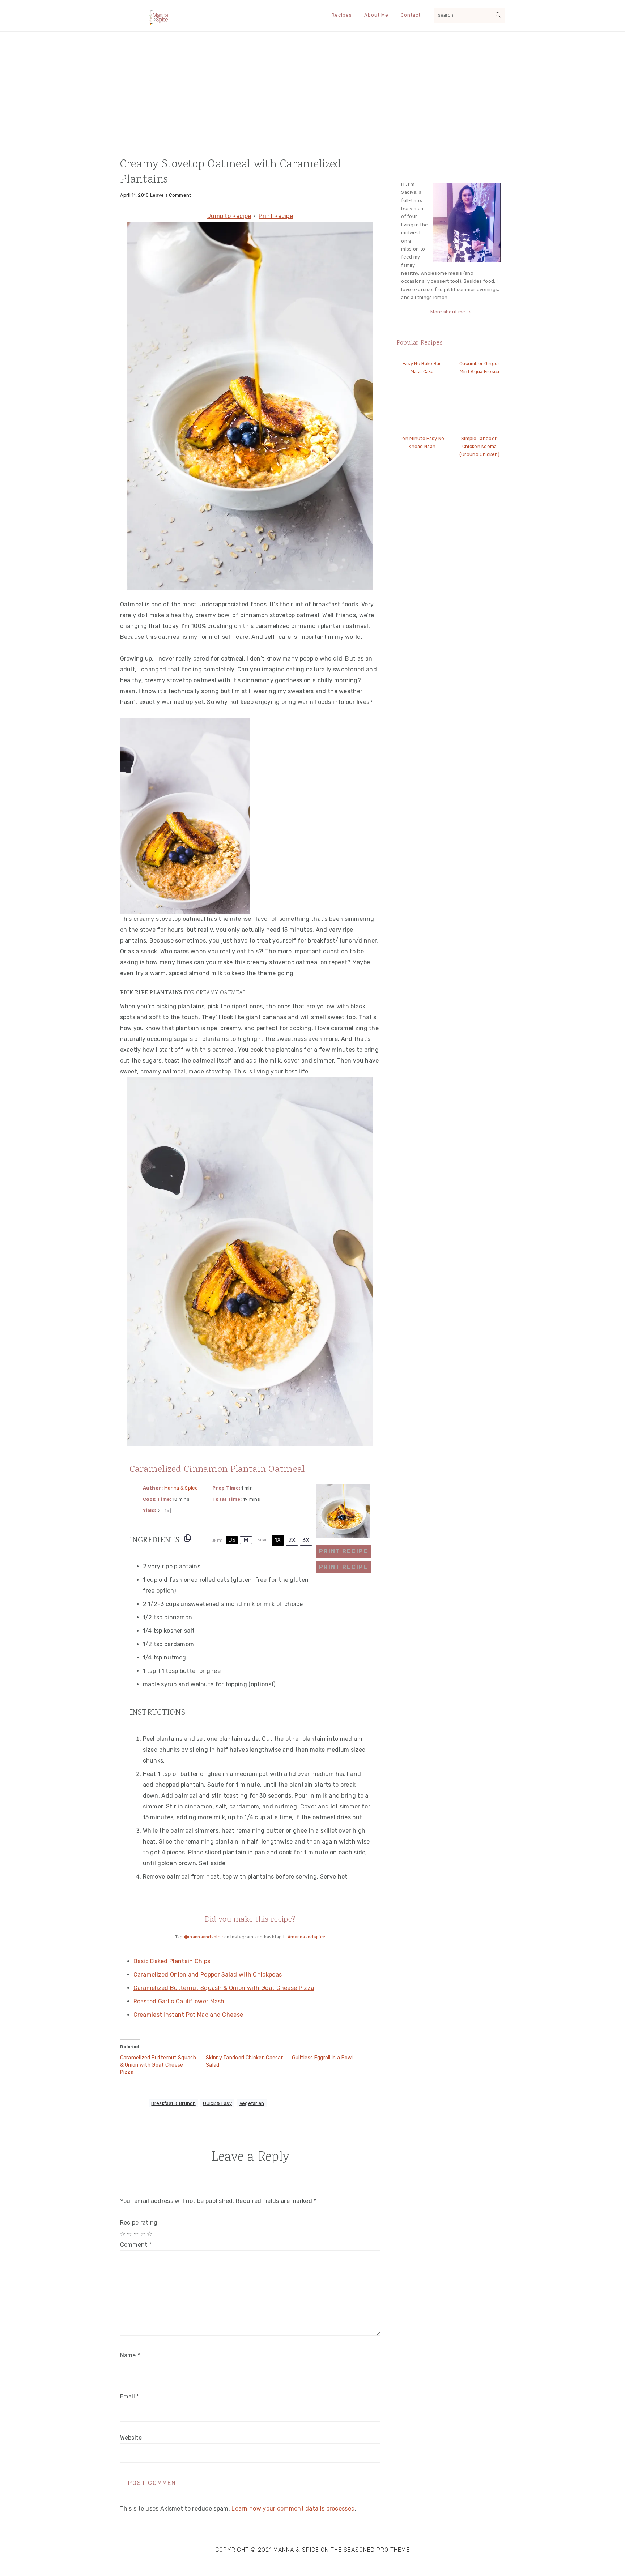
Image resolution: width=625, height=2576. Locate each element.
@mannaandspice (203, 1937)
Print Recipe (276, 216)
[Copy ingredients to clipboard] (188, 1538)
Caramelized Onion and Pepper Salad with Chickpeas (208, 1975)
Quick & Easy (217, 2103)
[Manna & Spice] (159, 24)
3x (306, 1540)
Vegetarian (252, 2103)
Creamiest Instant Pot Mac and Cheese (188, 2015)
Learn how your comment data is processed (293, 2509)
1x (278, 1540)
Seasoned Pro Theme (377, 2550)
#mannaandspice (306, 1937)
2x (292, 1540)
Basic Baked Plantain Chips (172, 1961)
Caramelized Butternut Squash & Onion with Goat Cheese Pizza (224, 1988)
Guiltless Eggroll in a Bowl (322, 2058)
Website (131, 2438)
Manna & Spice (181, 1488)
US (232, 1540)
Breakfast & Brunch (173, 2103)
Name (130, 2355)
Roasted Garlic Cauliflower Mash (179, 2001)
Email (130, 2396)
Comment (136, 2245)
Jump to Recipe (229, 216)
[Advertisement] (312, 90)
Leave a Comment (171, 195)
